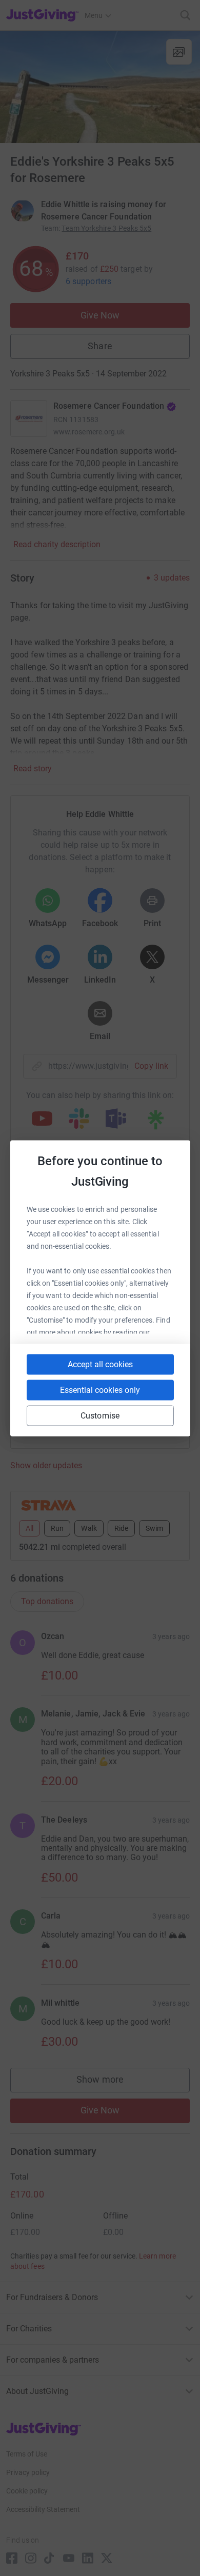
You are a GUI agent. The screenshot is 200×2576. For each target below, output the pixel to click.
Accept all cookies (100, 1364)
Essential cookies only (100, 1390)
